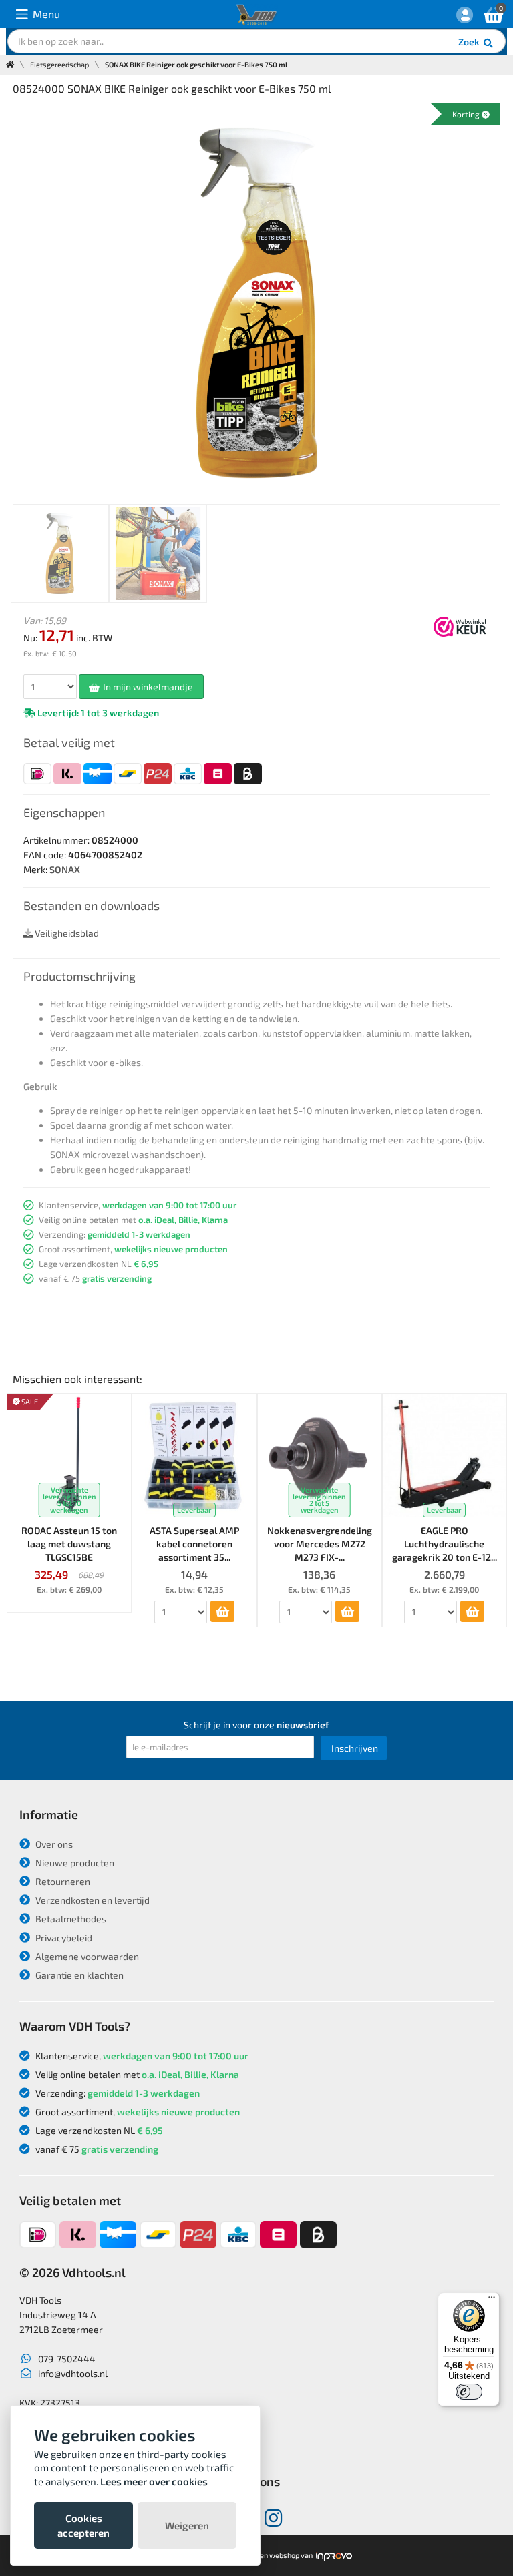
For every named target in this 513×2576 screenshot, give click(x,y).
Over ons (53, 1844)
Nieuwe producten (74, 1863)
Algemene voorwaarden (86, 1956)
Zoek (470, 42)
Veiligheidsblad (66, 933)
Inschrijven (355, 1748)
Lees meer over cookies (154, 2481)
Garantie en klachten (78, 1975)
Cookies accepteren (83, 2525)
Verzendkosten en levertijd (92, 1900)
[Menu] (492, 2300)
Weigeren (187, 2525)
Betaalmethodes (70, 1919)
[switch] (469, 2392)
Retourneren (62, 1881)
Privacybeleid (63, 1938)
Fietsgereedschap (59, 64)
